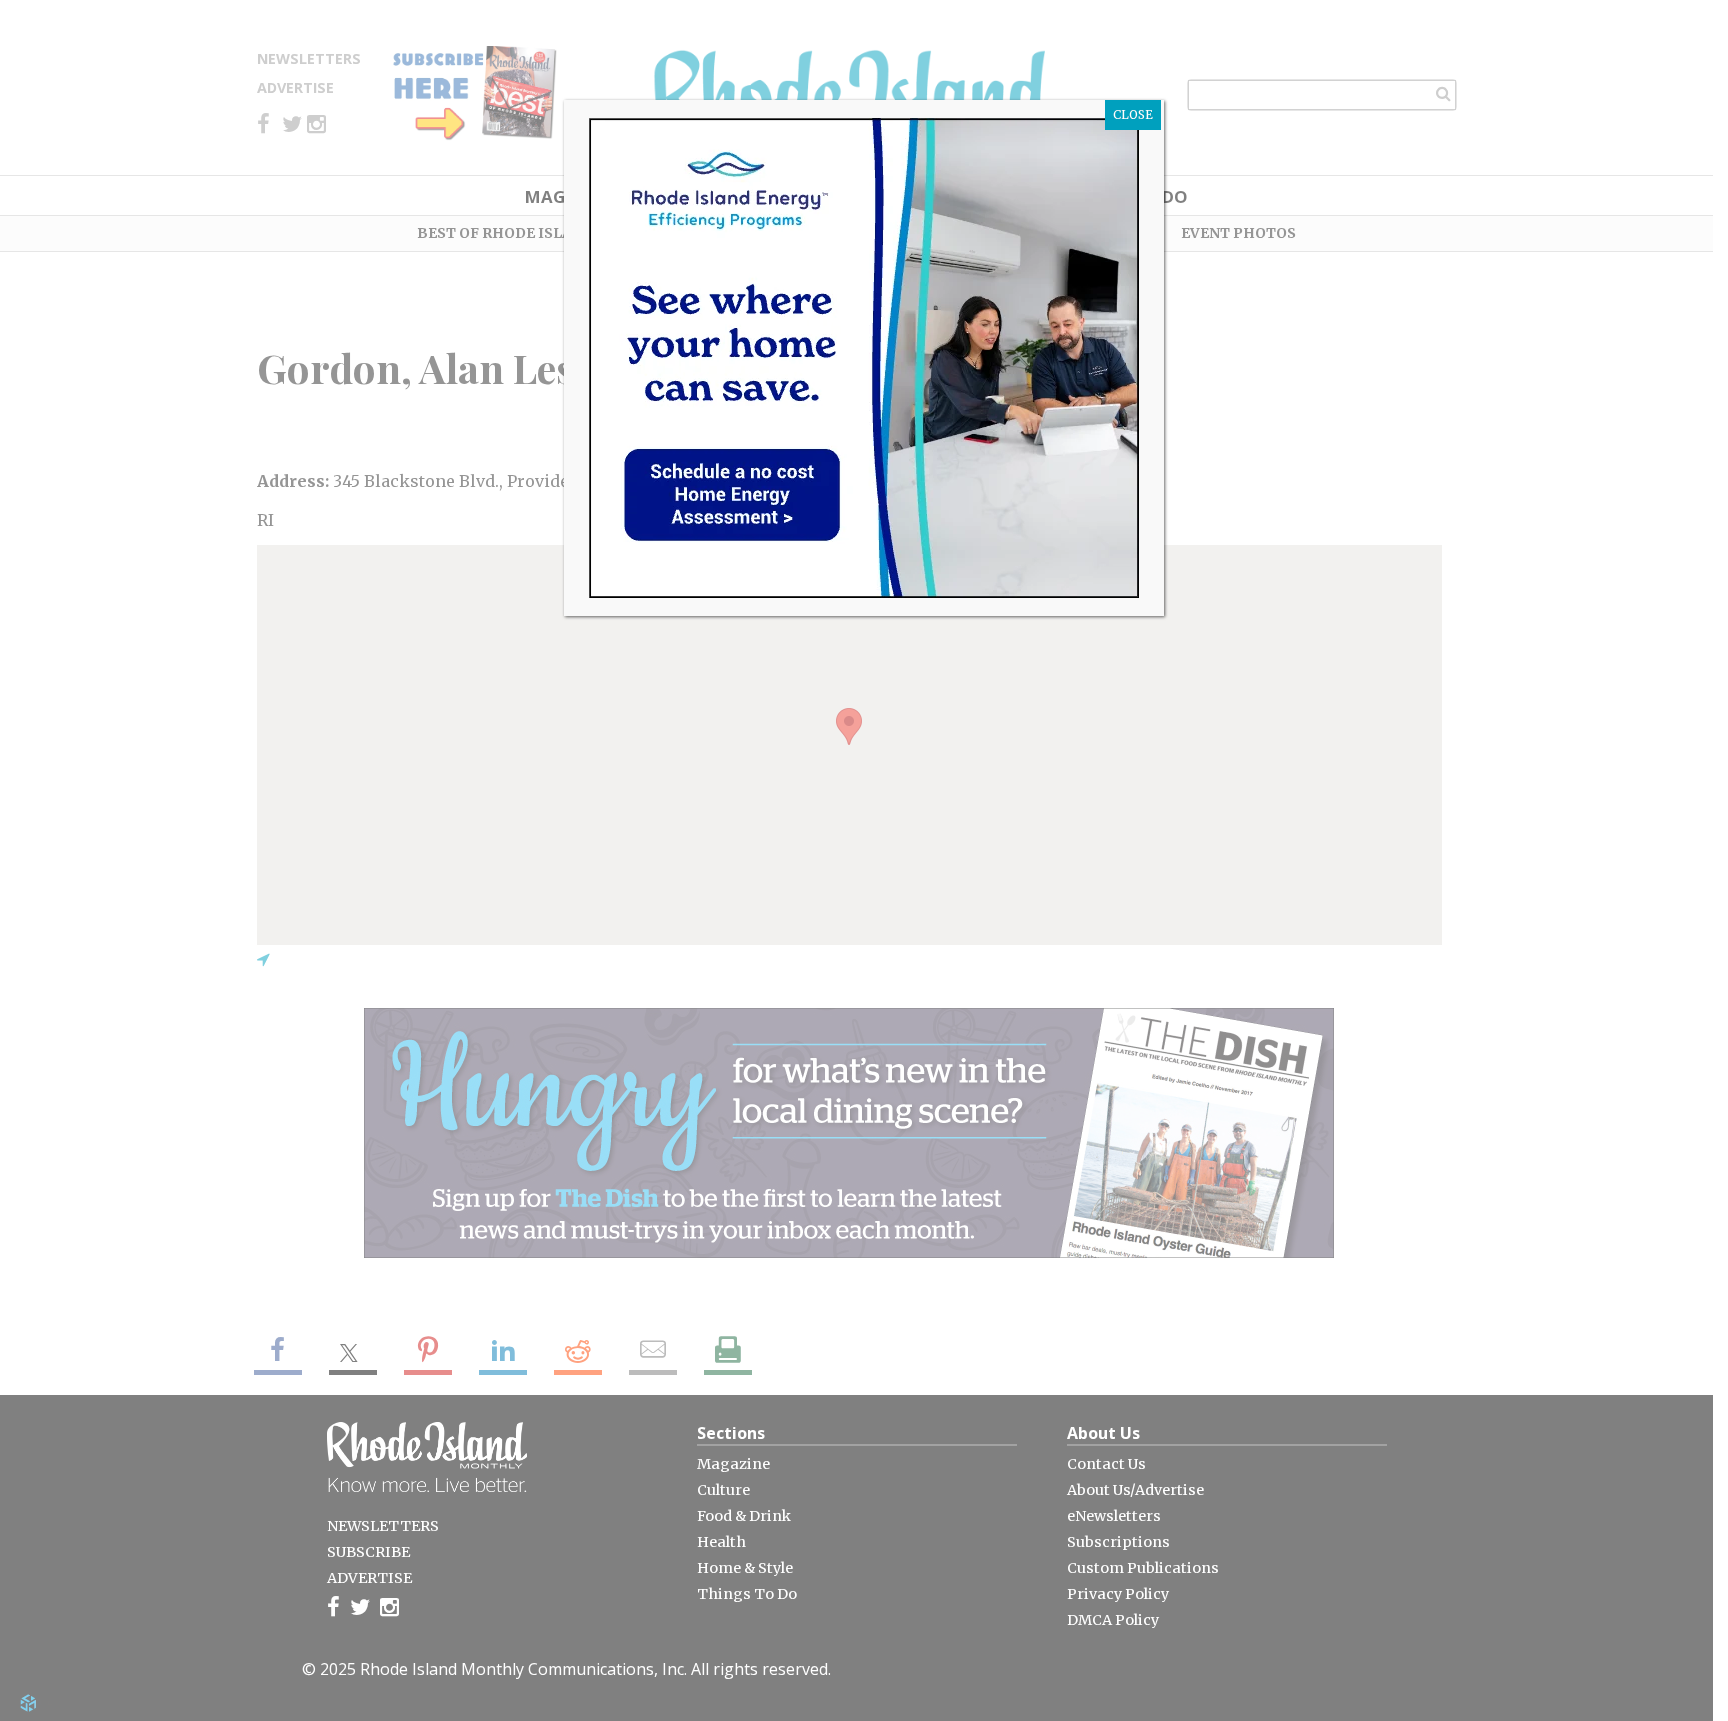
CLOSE (1133, 114)
